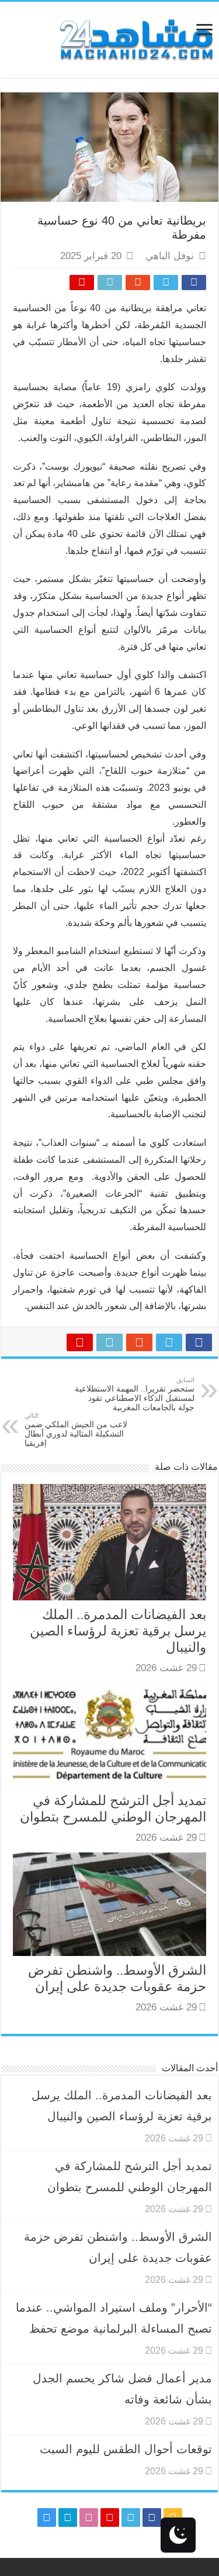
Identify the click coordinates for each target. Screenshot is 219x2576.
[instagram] (47, 2518)
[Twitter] (131, 2518)
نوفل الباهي (170, 256)
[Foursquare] (68, 2518)
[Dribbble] (89, 2518)
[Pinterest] (110, 2518)
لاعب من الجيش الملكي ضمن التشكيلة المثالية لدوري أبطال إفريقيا (76, 1430)
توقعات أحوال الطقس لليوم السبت (126, 2449)
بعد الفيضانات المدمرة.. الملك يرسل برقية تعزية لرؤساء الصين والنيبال (118, 1631)
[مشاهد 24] (135, 38)
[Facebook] (152, 2518)
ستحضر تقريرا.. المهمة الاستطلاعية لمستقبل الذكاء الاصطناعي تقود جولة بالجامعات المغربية (135, 1394)
